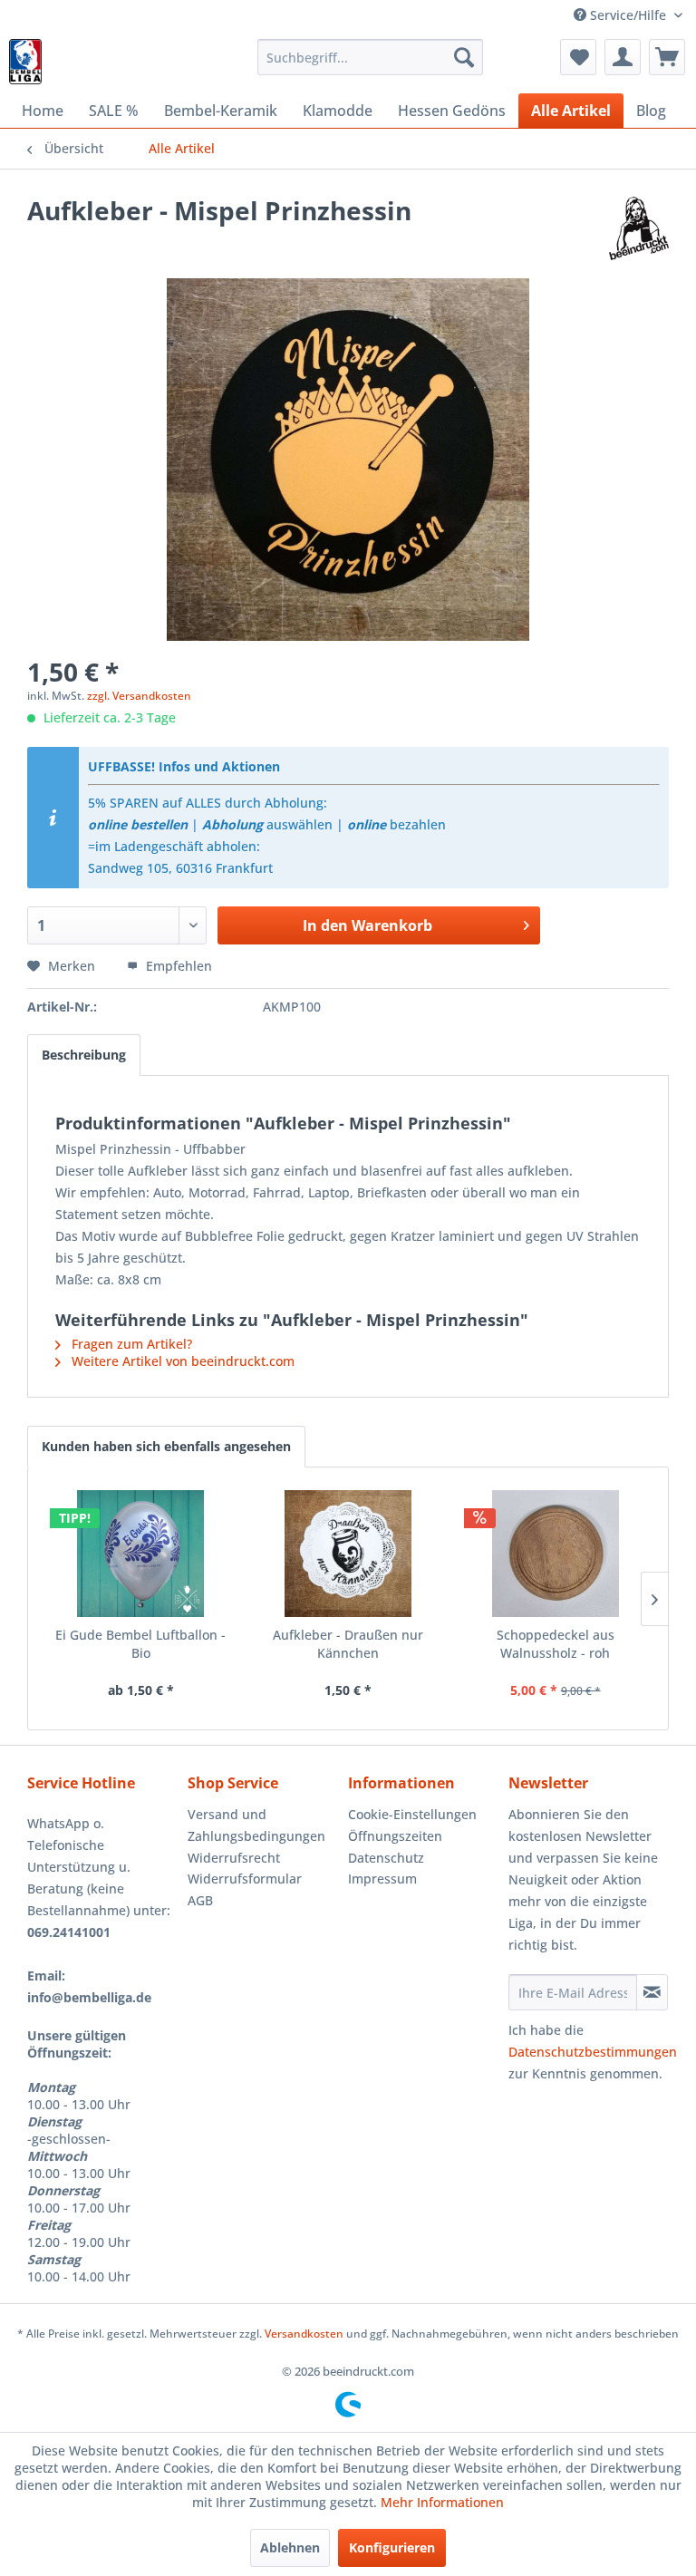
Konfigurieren (392, 2547)
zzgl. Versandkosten (139, 696)
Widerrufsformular (245, 1879)
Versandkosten (304, 2334)
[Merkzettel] (578, 57)
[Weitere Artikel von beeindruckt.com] (639, 228)
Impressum (382, 1879)
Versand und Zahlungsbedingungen (256, 1825)
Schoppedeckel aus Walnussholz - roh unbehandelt (556, 1644)
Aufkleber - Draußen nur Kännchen (348, 1644)
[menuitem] (371, 57)
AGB (200, 1900)
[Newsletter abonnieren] (652, 1992)
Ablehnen (290, 2547)
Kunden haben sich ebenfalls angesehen (166, 1446)
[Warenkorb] (667, 57)
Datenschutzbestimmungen (593, 2052)
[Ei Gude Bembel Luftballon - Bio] (141, 1554)
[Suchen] (464, 57)
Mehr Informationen (442, 2502)
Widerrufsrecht (234, 1858)
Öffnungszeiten (395, 1836)
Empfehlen (177, 966)
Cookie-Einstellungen (412, 1814)
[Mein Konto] (623, 57)
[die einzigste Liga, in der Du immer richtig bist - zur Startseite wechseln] (25, 62)
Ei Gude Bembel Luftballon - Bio (140, 1644)
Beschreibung (84, 1055)
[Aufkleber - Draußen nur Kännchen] (348, 1554)
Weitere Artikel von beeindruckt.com (181, 1361)
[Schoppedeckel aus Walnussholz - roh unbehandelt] (555, 1554)
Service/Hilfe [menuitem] (628, 15)
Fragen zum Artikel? (130, 1344)
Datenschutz (386, 1858)
